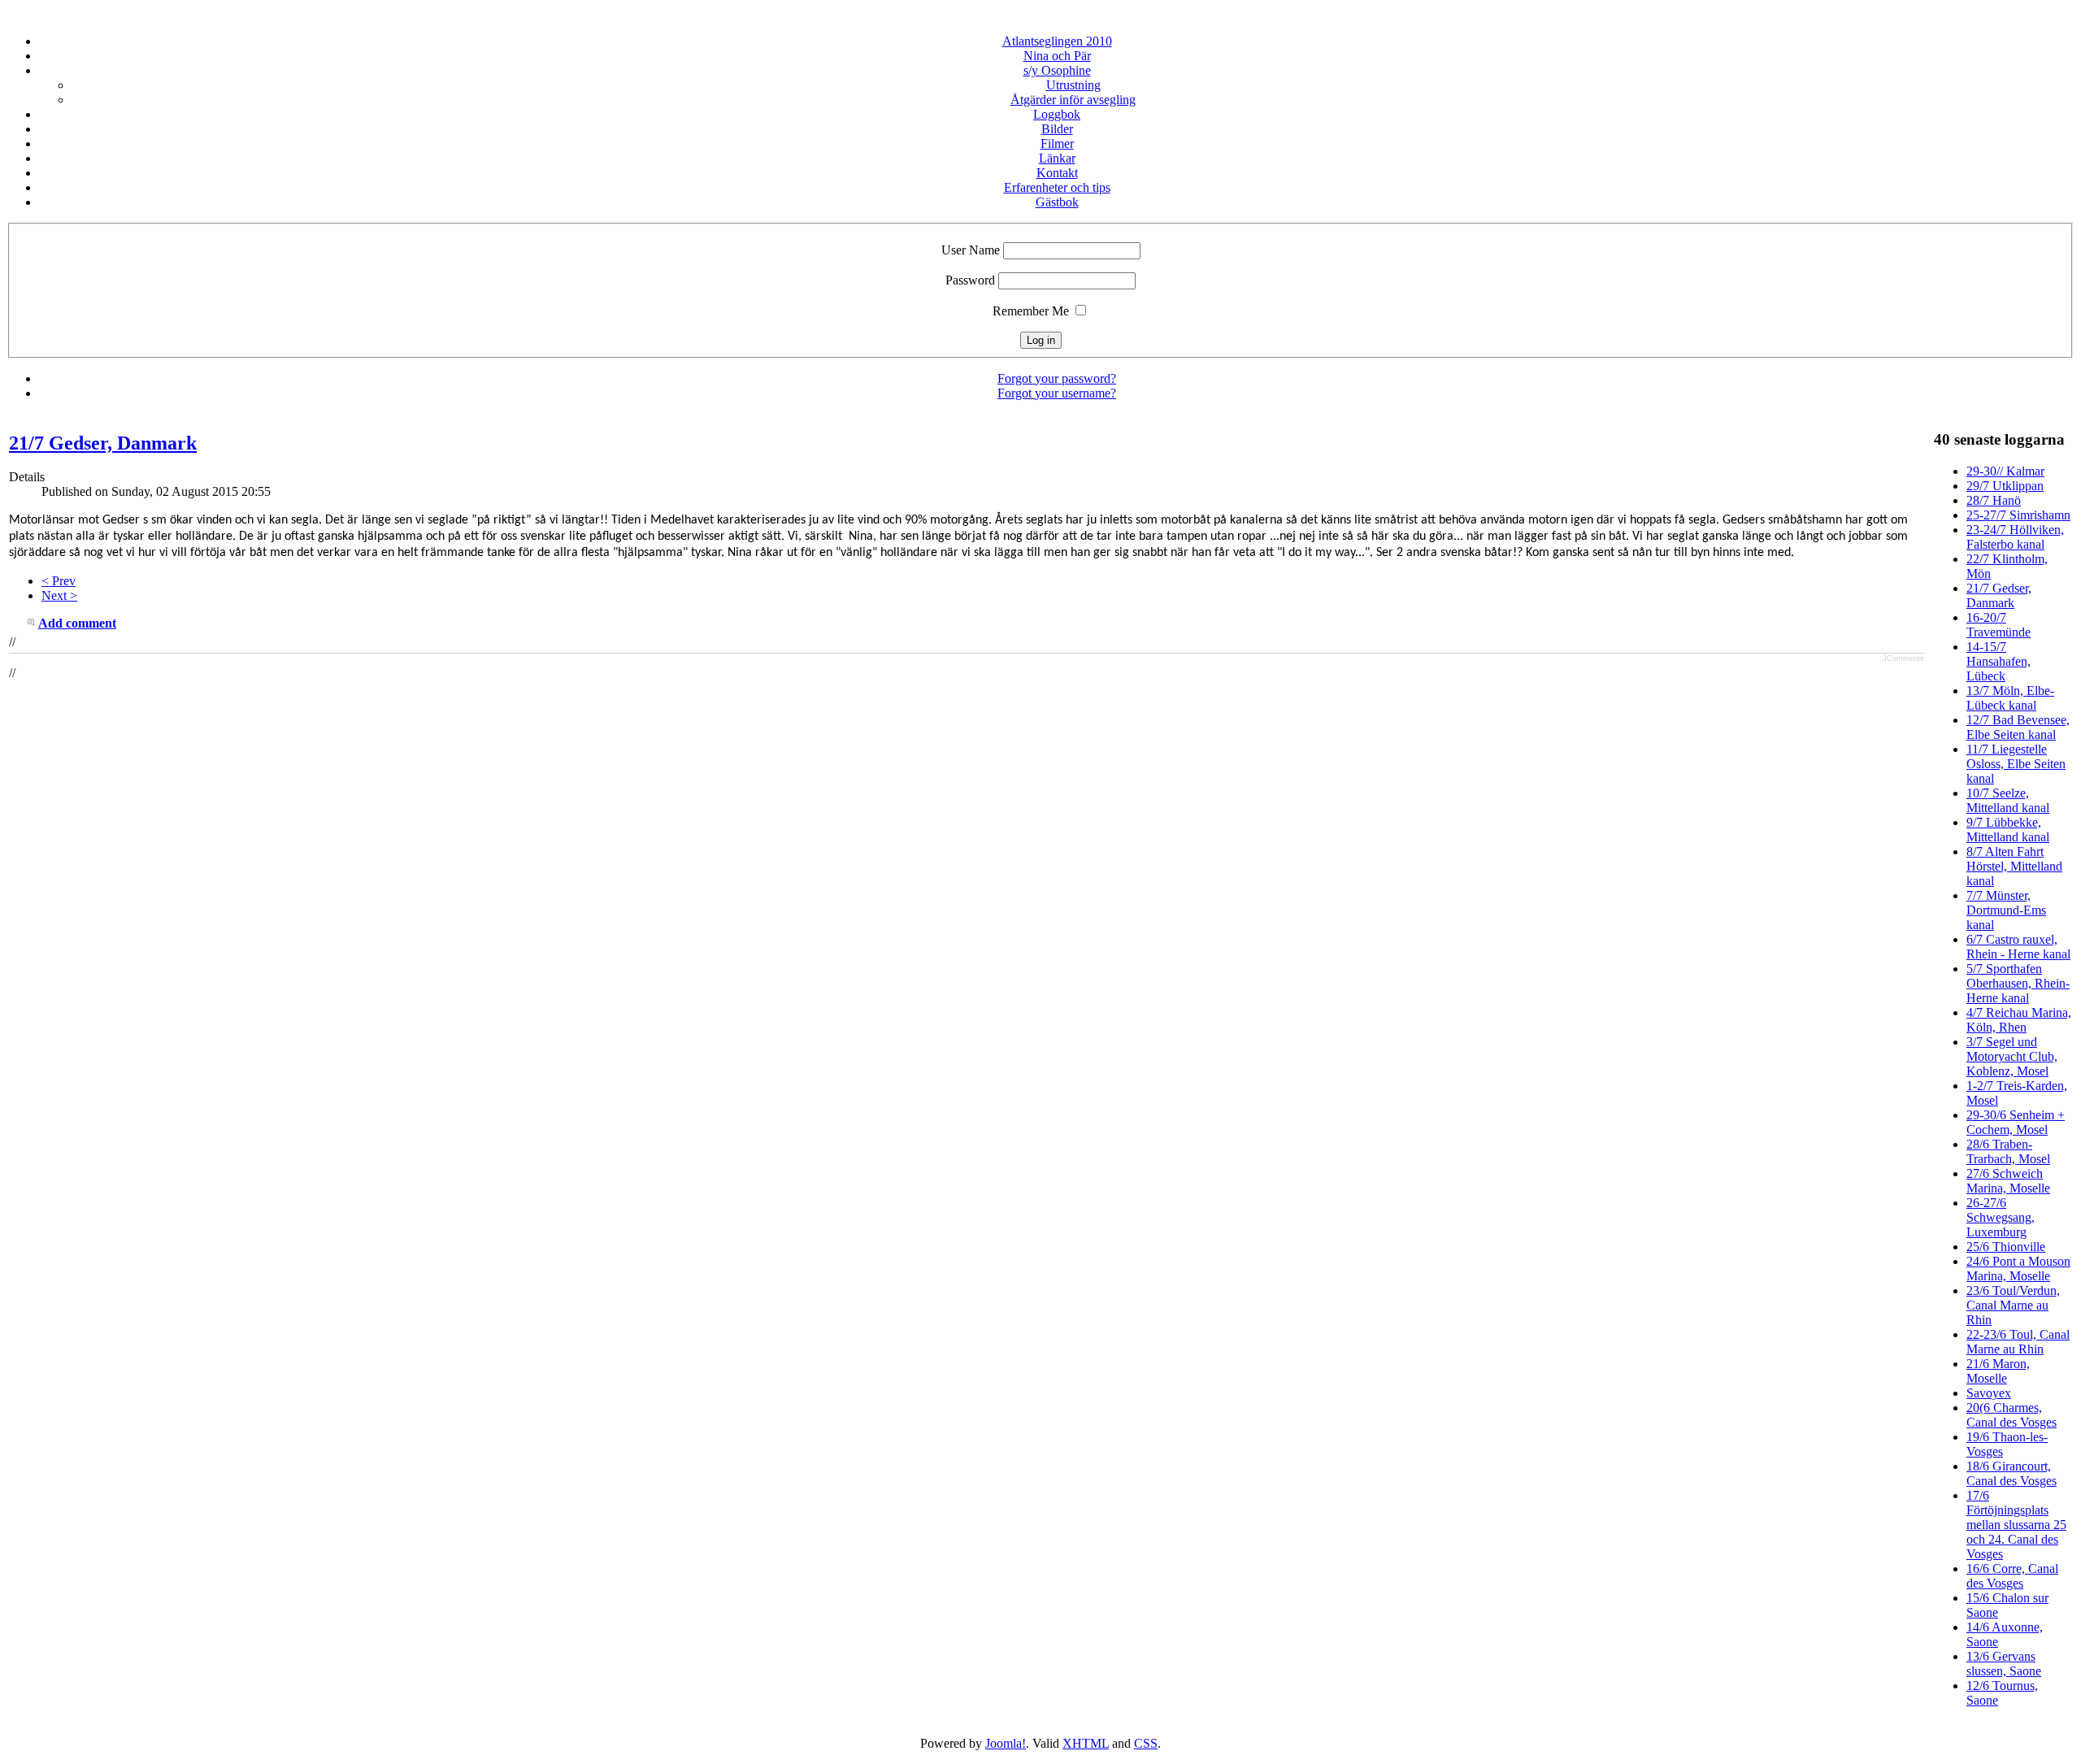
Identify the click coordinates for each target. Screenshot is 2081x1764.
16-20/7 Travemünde (1998, 625)
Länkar (1057, 158)
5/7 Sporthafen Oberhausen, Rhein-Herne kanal (2018, 983)
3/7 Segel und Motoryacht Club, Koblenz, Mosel (2012, 1056)
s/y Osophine (1057, 70)
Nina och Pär (1057, 56)
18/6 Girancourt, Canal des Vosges (2011, 1473)
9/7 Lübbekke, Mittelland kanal (2008, 830)
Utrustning (1073, 85)
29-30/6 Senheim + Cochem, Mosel (2016, 1122)
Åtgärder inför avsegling (1073, 100)
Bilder (1057, 129)
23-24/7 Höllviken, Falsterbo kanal (2015, 537)
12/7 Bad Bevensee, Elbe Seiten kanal (2018, 727)
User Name (971, 250)
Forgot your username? (1057, 393)
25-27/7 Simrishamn (2018, 515)
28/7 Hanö (1994, 500)
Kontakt (1057, 173)
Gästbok (1057, 202)
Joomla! (1006, 1743)
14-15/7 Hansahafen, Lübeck (1998, 661)
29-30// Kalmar (2005, 471)
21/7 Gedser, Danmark (103, 443)
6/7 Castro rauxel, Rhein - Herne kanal (2018, 947)
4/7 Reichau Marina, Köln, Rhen (2019, 1020)
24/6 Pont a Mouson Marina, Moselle (2018, 1269)
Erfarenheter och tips (1057, 187)
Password (970, 280)
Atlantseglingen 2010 (1057, 41)
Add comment (77, 623)
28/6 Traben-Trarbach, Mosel (2008, 1151)
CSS (1146, 1743)
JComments (1903, 658)
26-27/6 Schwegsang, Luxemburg (2001, 1217)
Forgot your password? (1057, 378)
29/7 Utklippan (2005, 486)
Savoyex (1989, 1393)
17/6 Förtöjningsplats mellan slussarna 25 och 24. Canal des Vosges (2016, 1525)
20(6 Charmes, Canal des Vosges (2011, 1415)
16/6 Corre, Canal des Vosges (2012, 1576)
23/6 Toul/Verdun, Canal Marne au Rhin (2013, 1305)
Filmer (1057, 143)
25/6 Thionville (2006, 1247)
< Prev (59, 581)
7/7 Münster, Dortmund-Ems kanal (2006, 910)
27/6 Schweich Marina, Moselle (2008, 1181)
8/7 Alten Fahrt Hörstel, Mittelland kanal (2014, 866)
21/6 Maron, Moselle (1998, 1371)
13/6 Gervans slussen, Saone (2004, 1664)
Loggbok (1057, 114)
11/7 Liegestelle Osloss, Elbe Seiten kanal (2016, 764)
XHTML (1086, 1743)
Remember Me (1031, 311)
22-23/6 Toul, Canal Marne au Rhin (2018, 1342)
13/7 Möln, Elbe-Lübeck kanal (2010, 698)
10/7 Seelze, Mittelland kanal (2008, 800)
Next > (59, 595)
